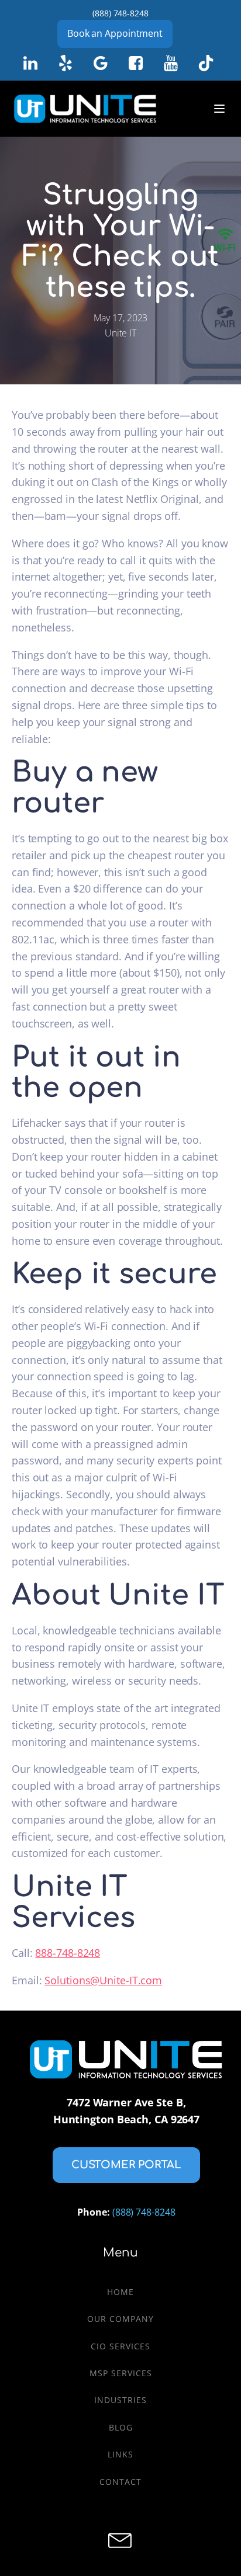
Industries (120, 2400)
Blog (121, 2427)
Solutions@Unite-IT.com (103, 1980)
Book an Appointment (115, 33)
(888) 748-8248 (120, 13)
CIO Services (120, 2346)
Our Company (120, 2319)
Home (120, 2292)
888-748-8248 (68, 1953)
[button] (127, 2165)
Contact (120, 2482)
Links (120, 2454)
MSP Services (121, 2373)
